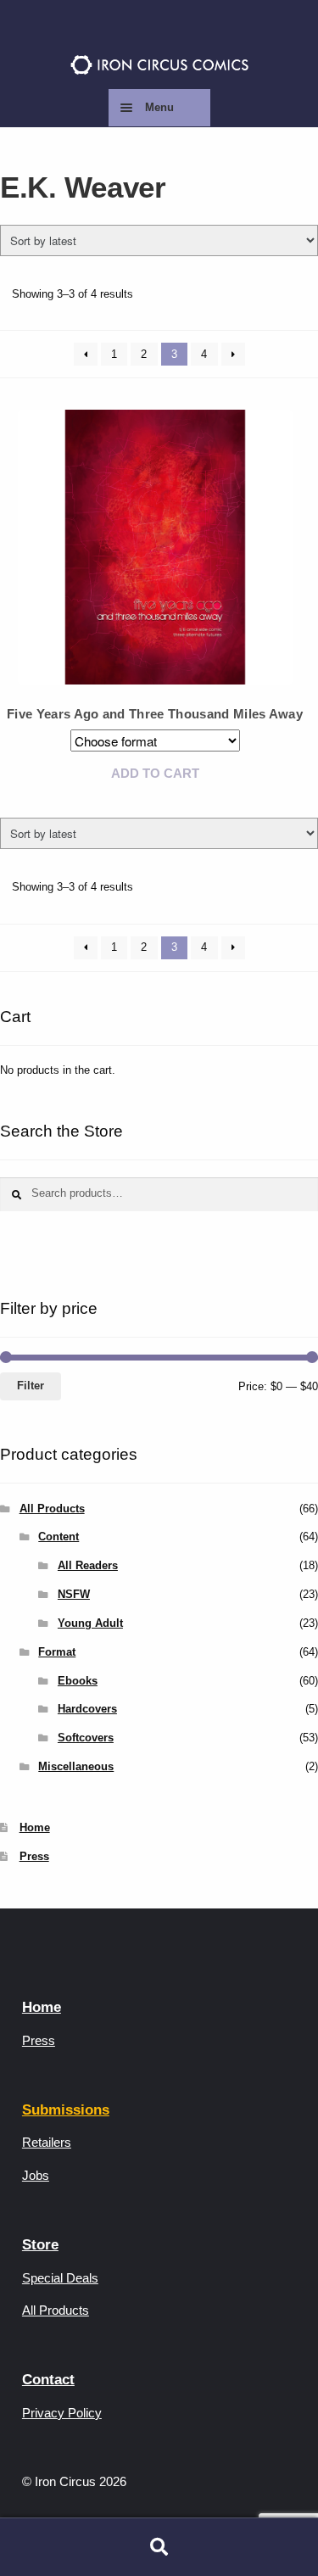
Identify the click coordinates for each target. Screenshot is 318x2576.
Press (34, 1856)
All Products (52, 1509)
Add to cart (155, 773)
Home (35, 1827)
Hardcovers (87, 1709)
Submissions (66, 2110)
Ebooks (78, 1681)
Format (57, 1652)
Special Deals (60, 2278)
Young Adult (90, 1623)
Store (40, 2245)
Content (59, 1537)
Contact (48, 2380)
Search (159, 2547)
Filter (31, 1386)
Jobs (36, 2175)
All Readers (88, 1565)
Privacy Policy (62, 2413)
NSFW (74, 1594)
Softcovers (86, 1738)
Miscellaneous (76, 1766)
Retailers (47, 2142)
